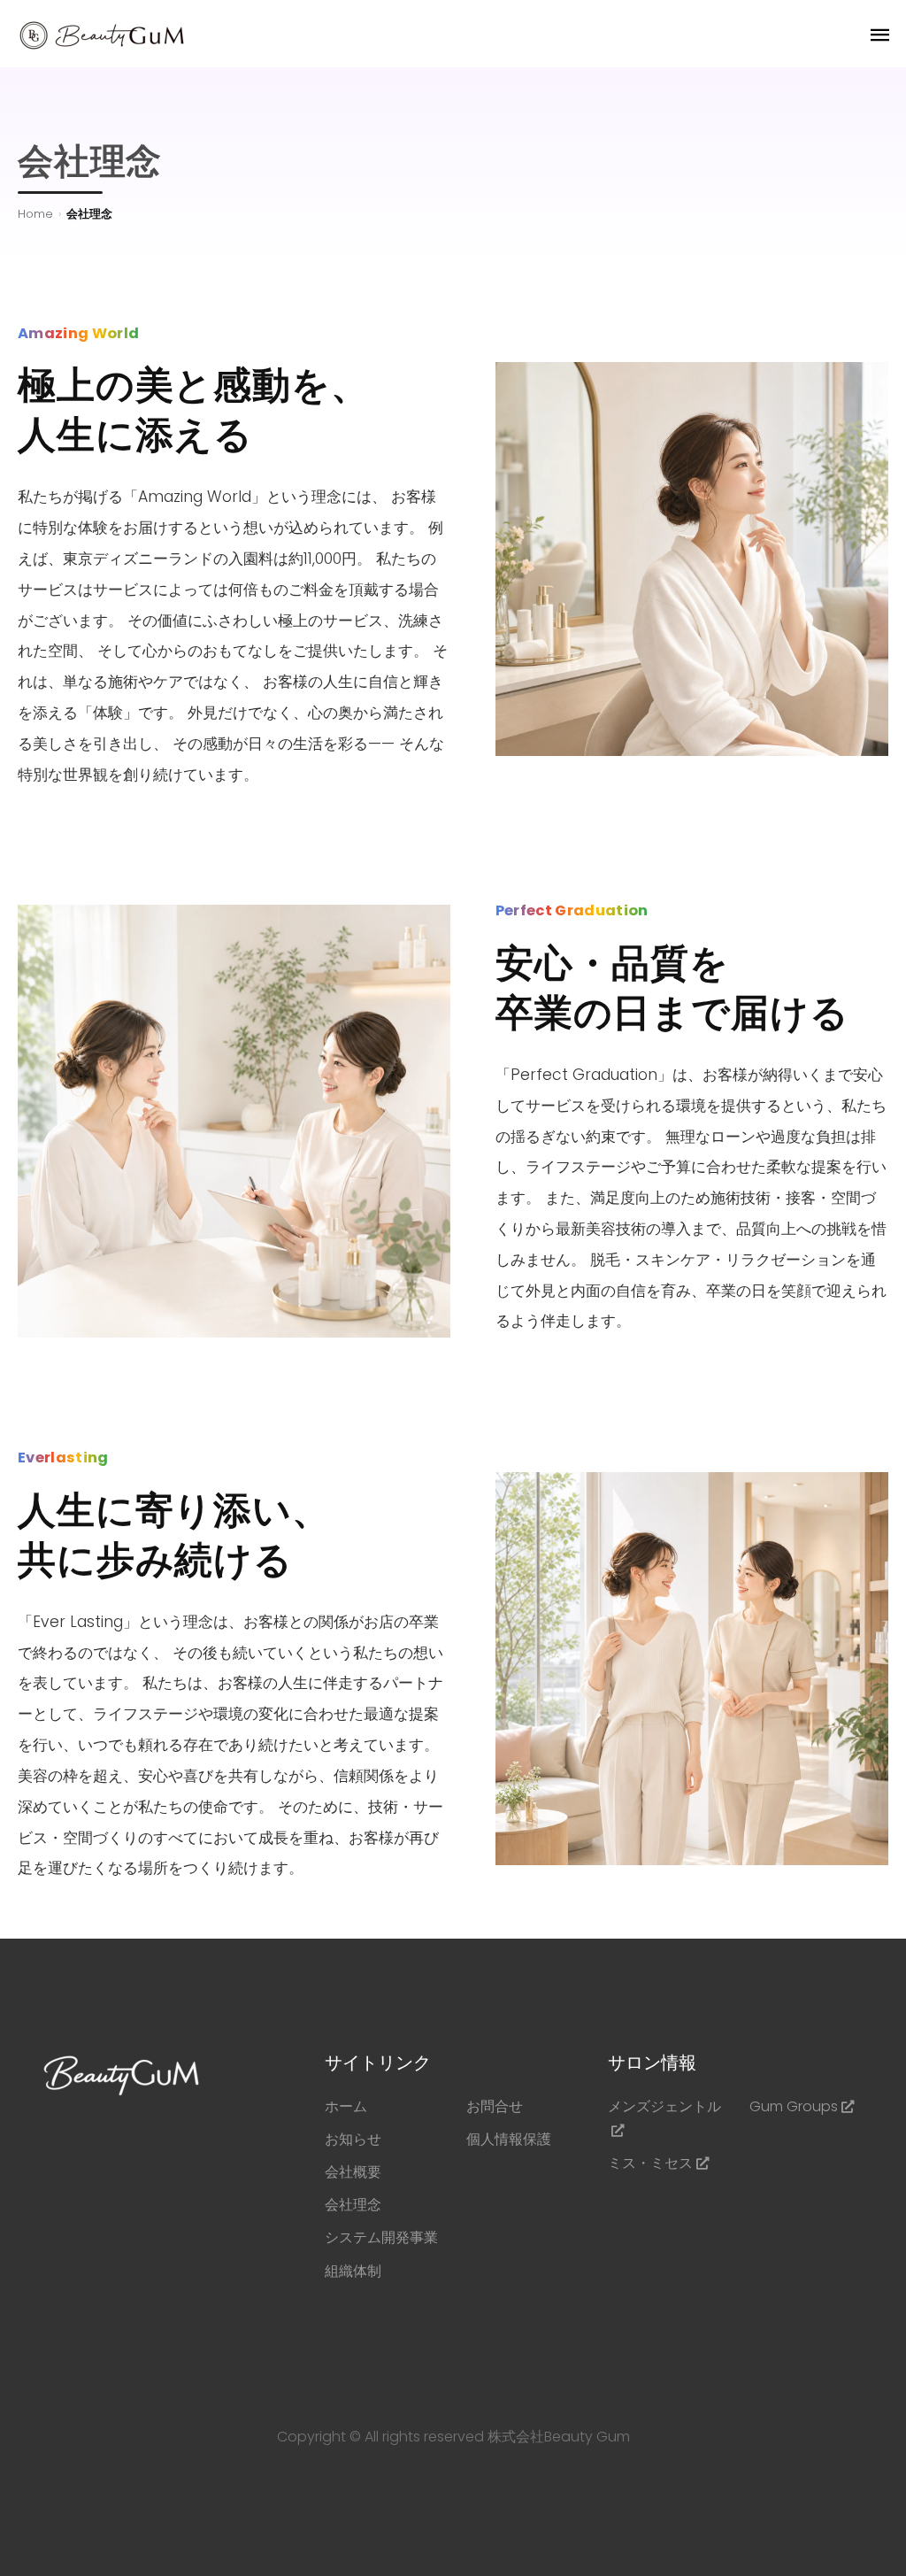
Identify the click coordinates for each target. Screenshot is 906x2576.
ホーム (346, 2106)
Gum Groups (794, 2106)
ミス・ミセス (650, 2163)
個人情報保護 (509, 2139)
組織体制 (353, 2271)
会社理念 (353, 2205)
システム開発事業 (381, 2237)
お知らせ (353, 2139)
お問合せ (495, 2106)
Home (35, 214)
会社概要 (353, 2172)
